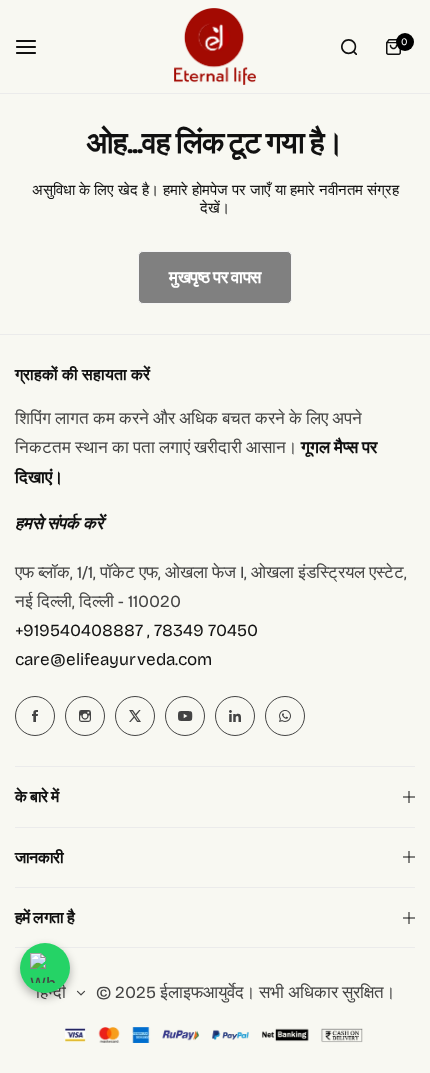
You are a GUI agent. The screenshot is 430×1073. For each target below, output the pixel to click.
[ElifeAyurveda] (215, 46)
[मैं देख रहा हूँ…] (349, 47)
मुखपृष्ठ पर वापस (215, 277)
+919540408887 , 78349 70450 (136, 630)
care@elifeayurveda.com (113, 659)
